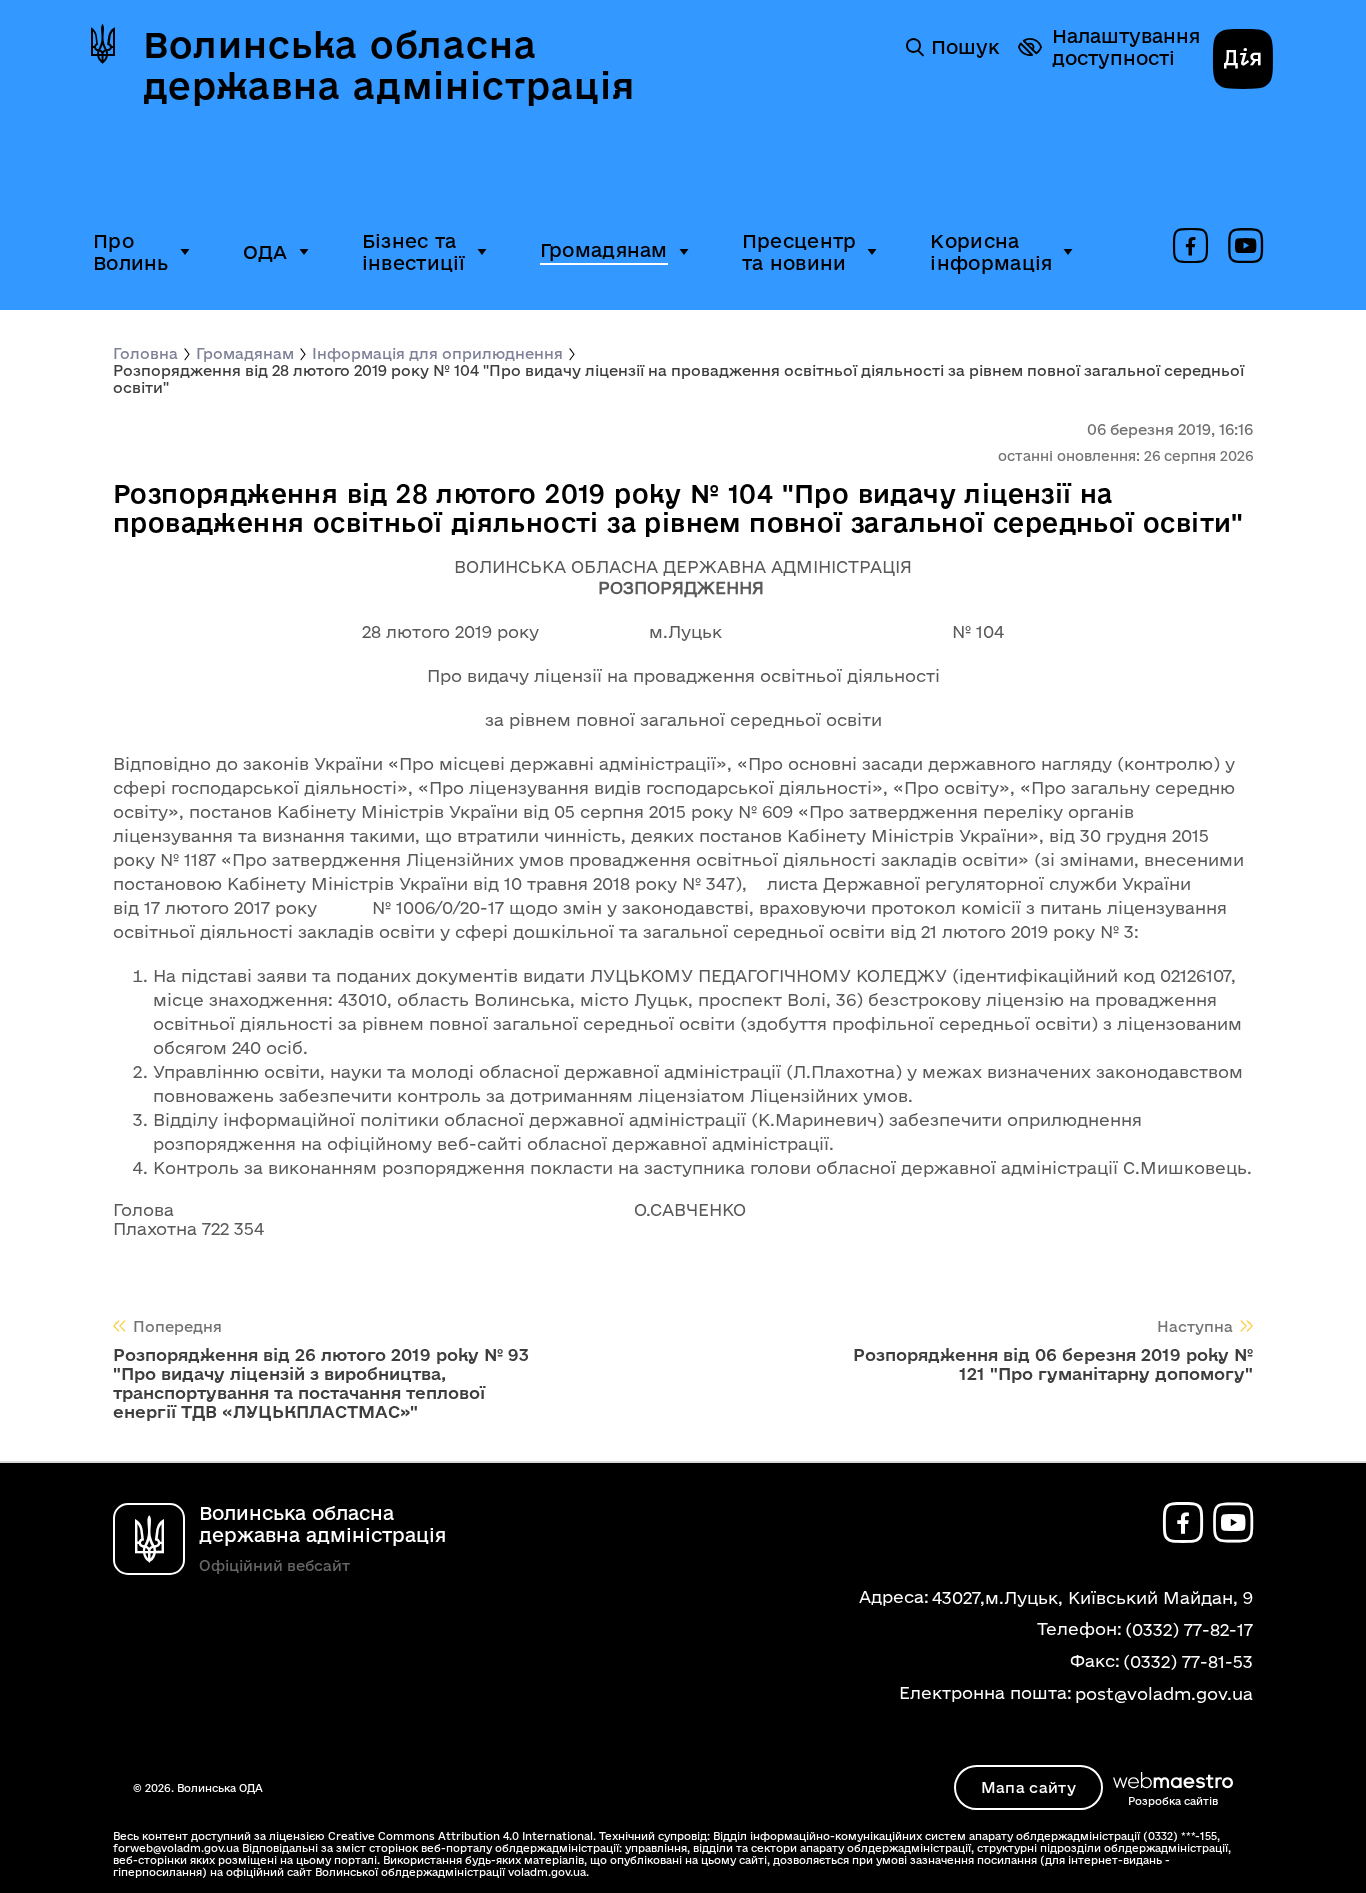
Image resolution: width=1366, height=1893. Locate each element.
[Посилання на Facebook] (1190, 247)
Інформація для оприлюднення (437, 353)
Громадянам (604, 250)
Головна (145, 353)
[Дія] (1243, 61)
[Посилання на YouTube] (1245, 247)
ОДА (265, 252)
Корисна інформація (991, 252)
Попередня (177, 1326)
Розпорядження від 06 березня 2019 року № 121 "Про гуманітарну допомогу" (1053, 1364)
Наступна (1195, 1326)
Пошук (965, 47)
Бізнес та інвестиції (414, 252)
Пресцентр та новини (799, 252)
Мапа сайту (1028, 1787)
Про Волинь (131, 252)
